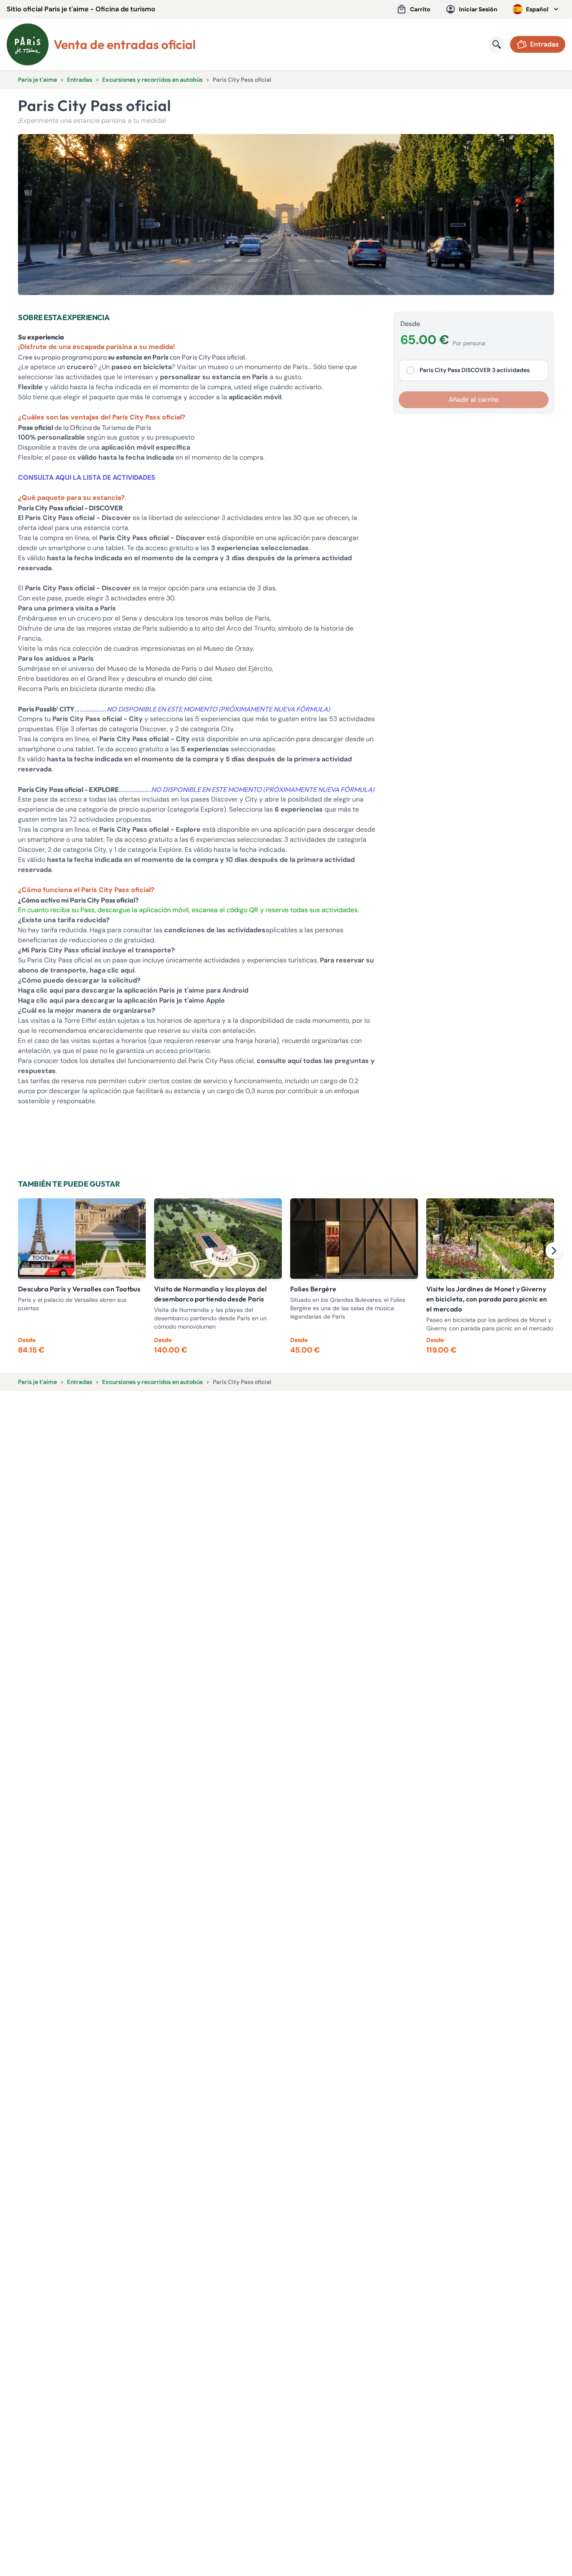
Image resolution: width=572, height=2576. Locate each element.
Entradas (80, 80)
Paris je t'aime (37, 80)
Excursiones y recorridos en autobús (152, 80)
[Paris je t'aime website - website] (28, 44)
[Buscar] (497, 44)
